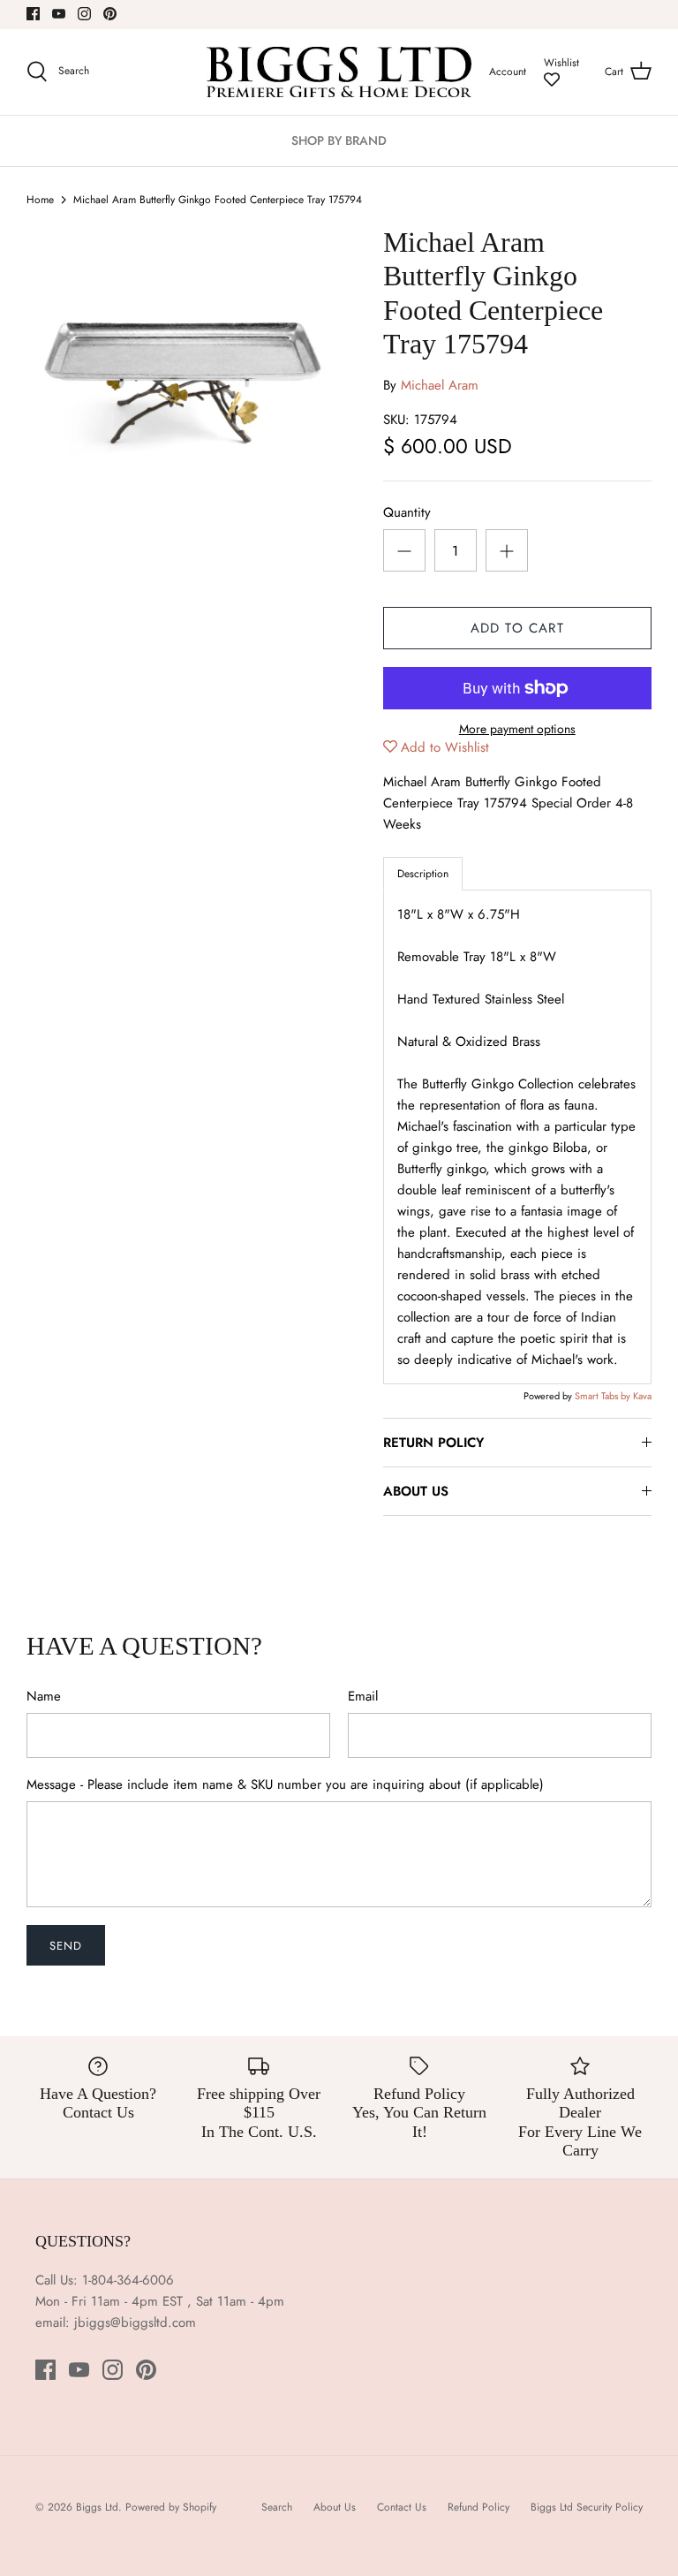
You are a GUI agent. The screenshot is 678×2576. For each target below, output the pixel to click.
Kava (642, 1396)
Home (40, 200)
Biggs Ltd (97, 2507)
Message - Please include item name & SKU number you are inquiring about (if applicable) (285, 1785)
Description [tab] (423, 874)
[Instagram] (84, 14)
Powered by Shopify (171, 2507)
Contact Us (402, 2507)
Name (44, 1697)
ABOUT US (416, 1491)
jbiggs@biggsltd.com (135, 2322)
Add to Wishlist (445, 747)
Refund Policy (478, 2507)
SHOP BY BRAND (339, 140)
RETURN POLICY (433, 1443)
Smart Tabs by (604, 1396)
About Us (335, 2507)
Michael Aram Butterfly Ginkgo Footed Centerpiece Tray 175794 (218, 200)
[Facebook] (33, 14)
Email (363, 1697)
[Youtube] (59, 14)
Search (277, 2507)
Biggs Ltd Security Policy (587, 2507)
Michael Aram (440, 385)
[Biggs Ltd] (339, 72)
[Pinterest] (110, 14)
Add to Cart (517, 628)
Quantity (407, 513)
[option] (183, 382)
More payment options (517, 729)
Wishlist (561, 63)
